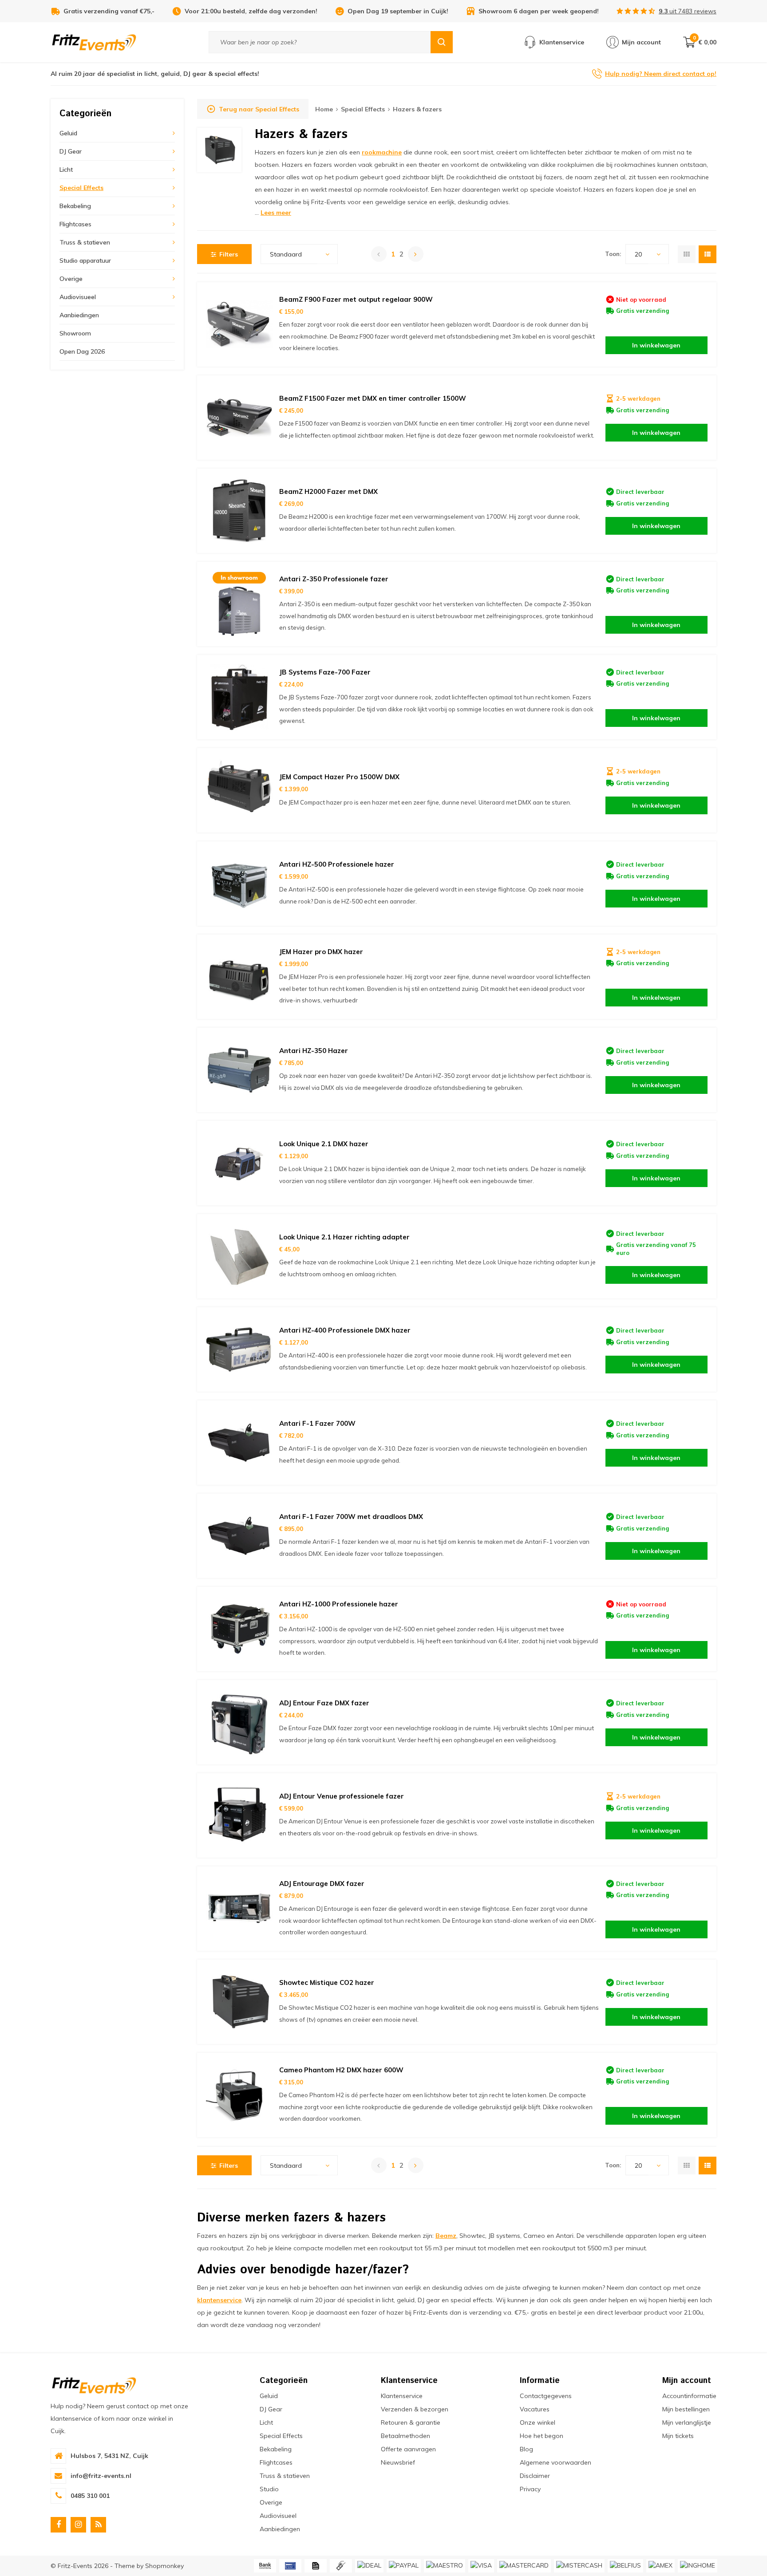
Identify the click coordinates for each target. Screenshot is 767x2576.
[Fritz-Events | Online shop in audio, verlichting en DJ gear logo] (94, 42)
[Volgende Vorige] (416, 254)
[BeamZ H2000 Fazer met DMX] (239, 511)
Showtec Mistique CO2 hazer (327, 1982)
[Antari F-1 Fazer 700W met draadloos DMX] (239, 1536)
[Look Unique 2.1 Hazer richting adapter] (239, 1256)
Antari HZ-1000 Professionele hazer (339, 1604)
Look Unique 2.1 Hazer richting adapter (344, 1237)
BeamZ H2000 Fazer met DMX (328, 491)
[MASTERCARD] (524, 2566)
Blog (526, 2449)
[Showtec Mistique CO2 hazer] (239, 2002)
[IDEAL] (369, 2566)
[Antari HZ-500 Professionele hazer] (239, 884)
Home (324, 109)
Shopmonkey (164, 2566)
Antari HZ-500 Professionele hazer (337, 864)
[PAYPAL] (404, 2566)
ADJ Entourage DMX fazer (322, 1884)
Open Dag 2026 (82, 351)
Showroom (75, 333)
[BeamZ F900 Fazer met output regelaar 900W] (239, 324)
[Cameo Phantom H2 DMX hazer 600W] (239, 2095)
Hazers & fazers (417, 109)
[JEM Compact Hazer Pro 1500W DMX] (239, 790)
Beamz (446, 2236)
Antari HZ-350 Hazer (314, 1051)
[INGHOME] (698, 2566)
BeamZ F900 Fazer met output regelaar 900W (356, 299)
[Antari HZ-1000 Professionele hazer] (239, 1629)
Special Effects (81, 188)
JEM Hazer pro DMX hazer (321, 952)
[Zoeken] (442, 42)
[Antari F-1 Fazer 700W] (239, 1443)
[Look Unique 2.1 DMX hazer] (239, 1163)
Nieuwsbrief (398, 2462)
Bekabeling (75, 206)
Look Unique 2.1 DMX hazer (324, 1144)
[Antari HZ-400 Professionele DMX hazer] (239, 1349)
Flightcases (75, 224)
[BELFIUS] (625, 2566)
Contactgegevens (546, 2396)
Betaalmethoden (405, 2436)
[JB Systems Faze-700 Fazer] (239, 697)
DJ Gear (71, 151)
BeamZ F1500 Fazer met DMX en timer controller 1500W (373, 398)
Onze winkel (538, 2422)
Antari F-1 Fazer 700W (317, 1423)
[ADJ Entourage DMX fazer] (239, 1909)
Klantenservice (402, 2396)
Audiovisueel (78, 297)
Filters (229, 254)
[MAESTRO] (445, 2566)
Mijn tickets (678, 2436)
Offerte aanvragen (408, 2449)
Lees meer (276, 213)
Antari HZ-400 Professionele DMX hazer (345, 1330)
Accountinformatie (689, 2396)
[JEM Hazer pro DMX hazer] (239, 977)
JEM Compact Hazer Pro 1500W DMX (339, 777)
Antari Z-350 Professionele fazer (334, 579)
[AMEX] (660, 2566)
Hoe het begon (542, 2436)
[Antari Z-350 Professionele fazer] (239, 604)
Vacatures (535, 2409)
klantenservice (219, 2300)
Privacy (530, 2489)
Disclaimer (535, 2476)
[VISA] (481, 2566)
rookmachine (382, 152)
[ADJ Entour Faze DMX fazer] (239, 1722)
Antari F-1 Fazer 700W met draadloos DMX (351, 1517)
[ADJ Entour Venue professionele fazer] (239, 1815)
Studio (269, 2489)
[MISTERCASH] (579, 2566)
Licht (66, 170)
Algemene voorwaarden (555, 2462)
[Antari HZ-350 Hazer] (239, 1070)
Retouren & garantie (411, 2422)
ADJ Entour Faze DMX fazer (324, 1703)
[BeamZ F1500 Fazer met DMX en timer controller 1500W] (239, 418)
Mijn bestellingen (686, 2409)
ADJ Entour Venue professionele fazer (342, 1796)
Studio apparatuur (85, 260)
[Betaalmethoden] (265, 2566)
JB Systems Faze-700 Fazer (325, 672)
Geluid (68, 133)
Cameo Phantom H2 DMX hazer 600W (341, 2070)
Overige (71, 279)
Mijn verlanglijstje (687, 2422)
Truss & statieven (85, 242)
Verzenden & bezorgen (415, 2409)
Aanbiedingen (79, 315)
